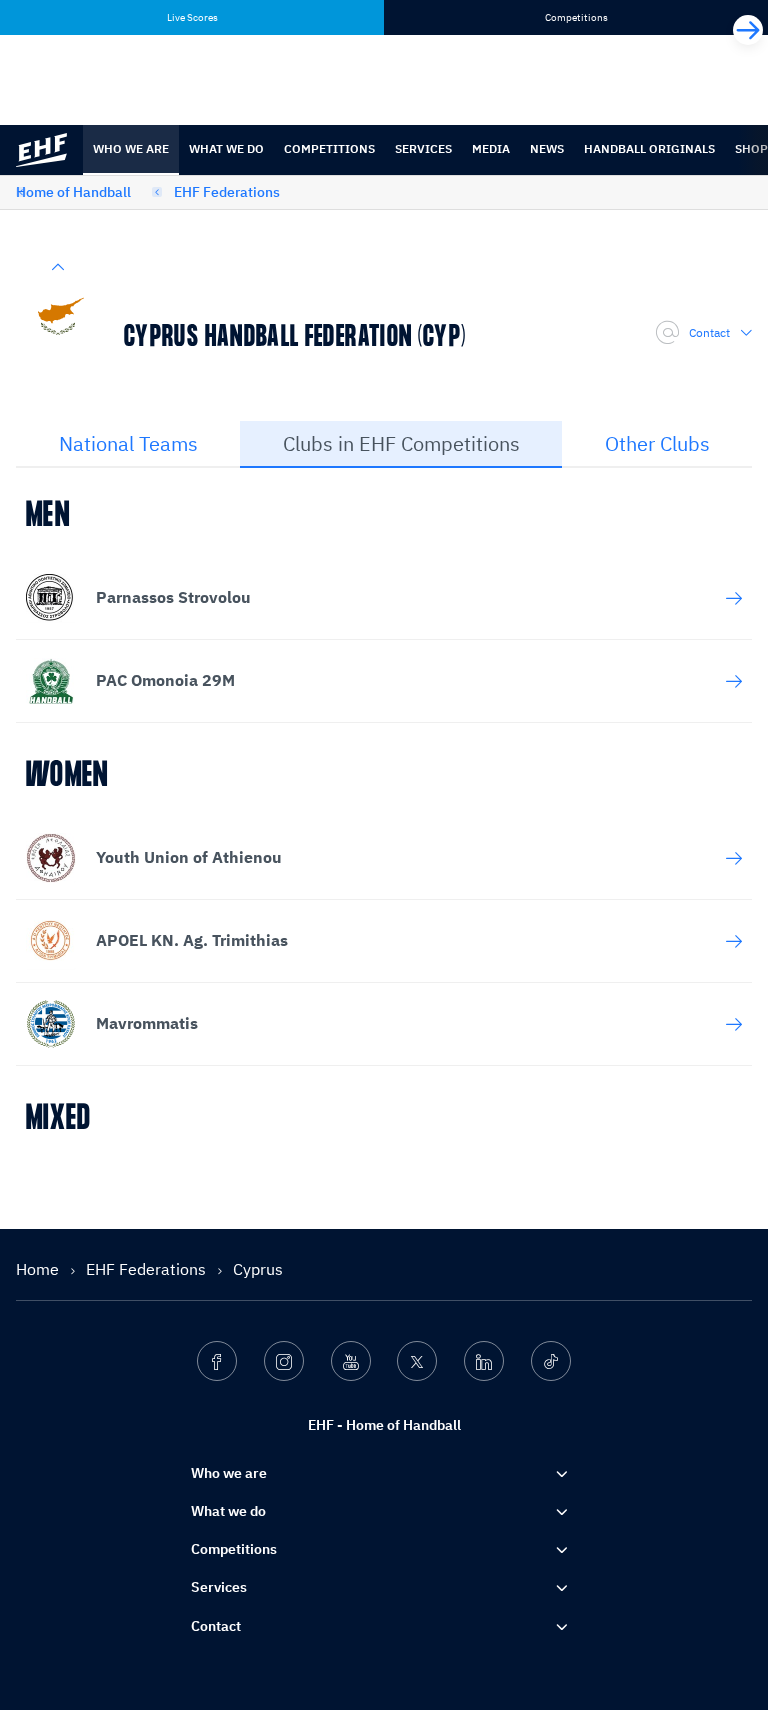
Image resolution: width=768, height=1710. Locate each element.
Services (423, 148)
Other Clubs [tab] (657, 443)
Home (39, 1269)
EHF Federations (227, 192)
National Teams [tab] (128, 443)
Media (491, 148)
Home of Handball (73, 192)
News (547, 148)
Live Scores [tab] (192, 17)
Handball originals (649, 148)
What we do (226, 148)
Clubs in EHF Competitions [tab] (401, 443)
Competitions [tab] (576, 17)
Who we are (131, 148)
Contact (709, 332)
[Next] (748, 30)
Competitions (329, 148)
